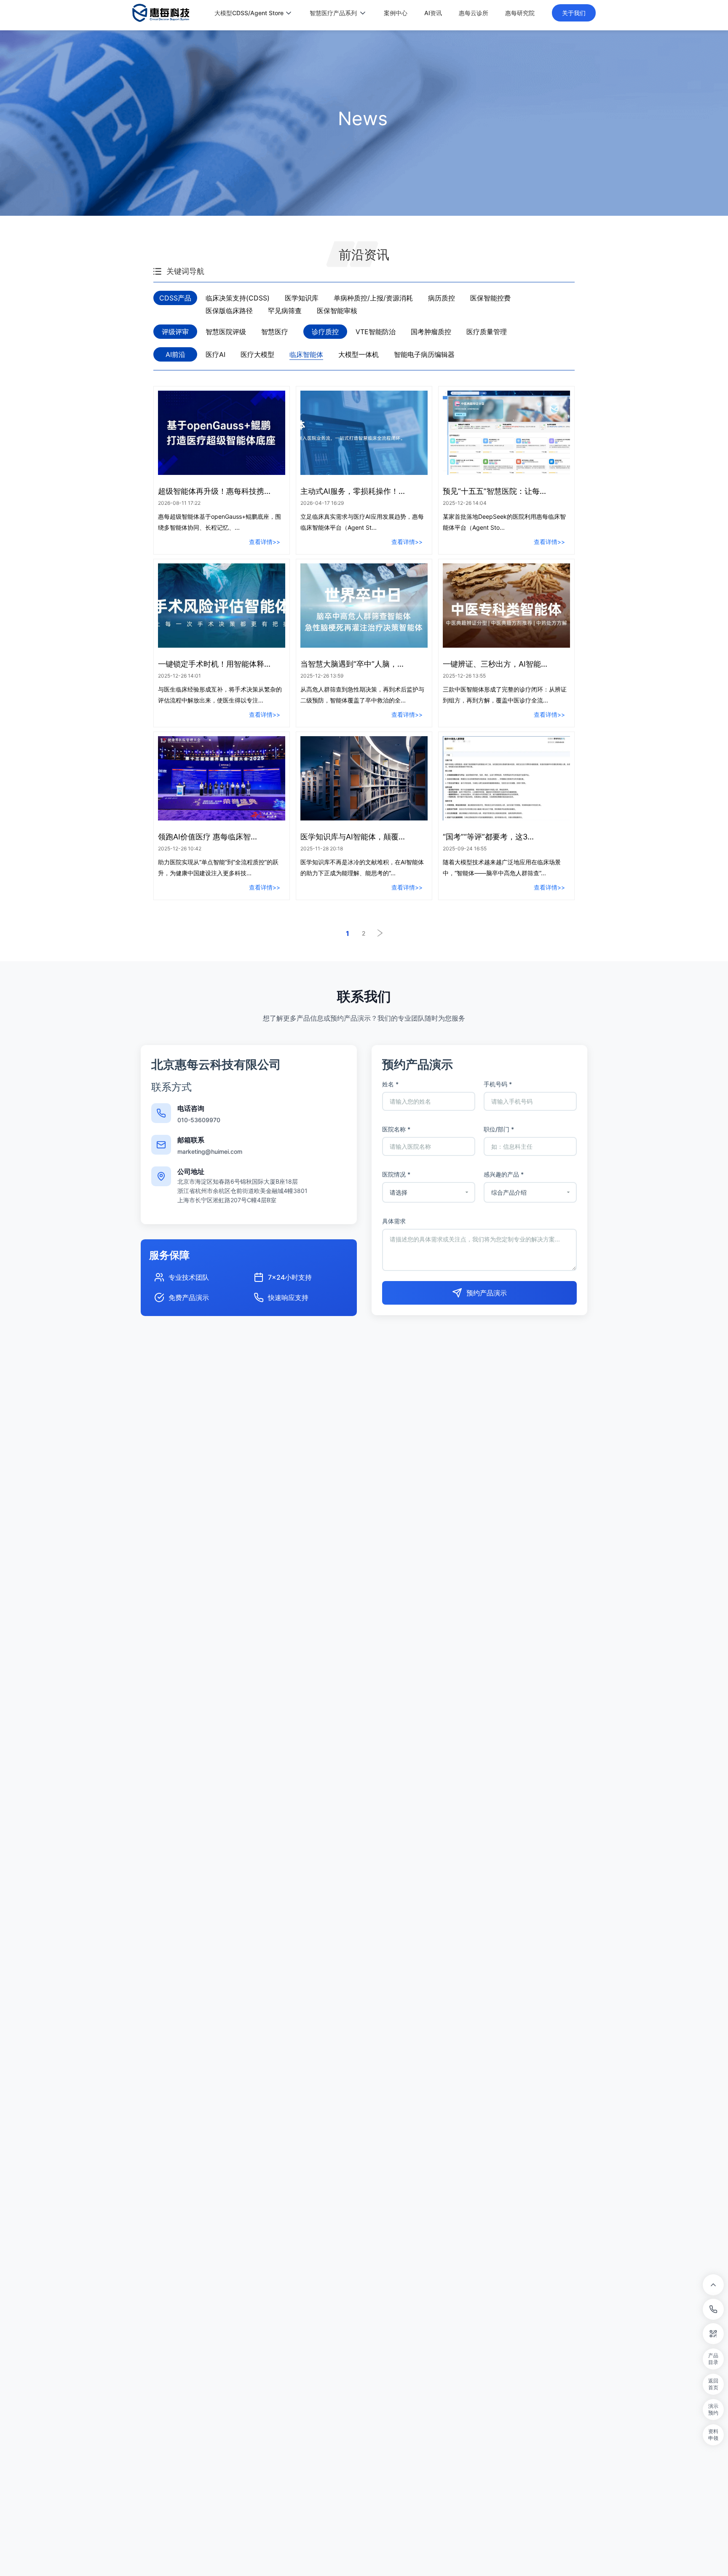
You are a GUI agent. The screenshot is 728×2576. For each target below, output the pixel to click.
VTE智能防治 (376, 332)
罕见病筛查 (285, 311)
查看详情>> (265, 542)
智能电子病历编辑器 (424, 354)
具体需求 (394, 1221)
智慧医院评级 (226, 332)
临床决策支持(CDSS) (238, 298)
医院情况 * (396, 1174)
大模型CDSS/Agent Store (249, 13)
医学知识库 (302, 298)
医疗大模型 (257, 354)
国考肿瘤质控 (431, 332)
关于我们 (574, 13)
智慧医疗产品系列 (333, 13)
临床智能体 (306, 354)
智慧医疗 (275, 332)
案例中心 (396, 13)
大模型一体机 (359, 354)
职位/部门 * (499, 1129)
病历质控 (442, 298)
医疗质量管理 (487, 332)
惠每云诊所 (474, 13)
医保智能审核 (337, 311)
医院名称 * (396, 1129)
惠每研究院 (520, 13)
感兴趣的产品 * (504, 1174)
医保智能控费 (490, 298)
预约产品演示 (487, 1293)
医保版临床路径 (229, 311)
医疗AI (215, 354)
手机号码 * (498, 1084)
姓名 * (390, 1084)
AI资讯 (433, 13)
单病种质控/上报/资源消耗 (373, 298)
